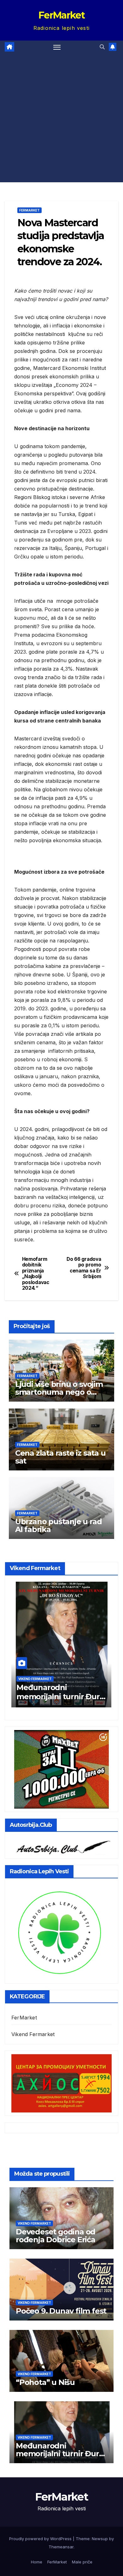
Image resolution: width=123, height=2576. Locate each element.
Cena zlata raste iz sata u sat (60, 1457)
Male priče (82, 2562)
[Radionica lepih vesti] (59, 1932)
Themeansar (61, 2547)
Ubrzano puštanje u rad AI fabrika (59, 1525)
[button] (102, 47)
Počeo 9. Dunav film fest (61, 2311)
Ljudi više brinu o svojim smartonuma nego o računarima (59, 1392)
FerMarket (61, 15)
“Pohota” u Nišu (45, 2382)
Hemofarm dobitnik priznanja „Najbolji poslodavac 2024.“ (36, 1274)
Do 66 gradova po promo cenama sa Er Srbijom (84, 1268)
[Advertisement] (61, 118)
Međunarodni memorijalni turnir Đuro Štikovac (60, 1697)
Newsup (100, 2539)
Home (37, 2562)
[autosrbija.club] (61, 1846)
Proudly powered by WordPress (41, 2539)
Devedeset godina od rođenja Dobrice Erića (56, 2236)
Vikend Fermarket (35, 1679)
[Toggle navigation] (57, 47)
